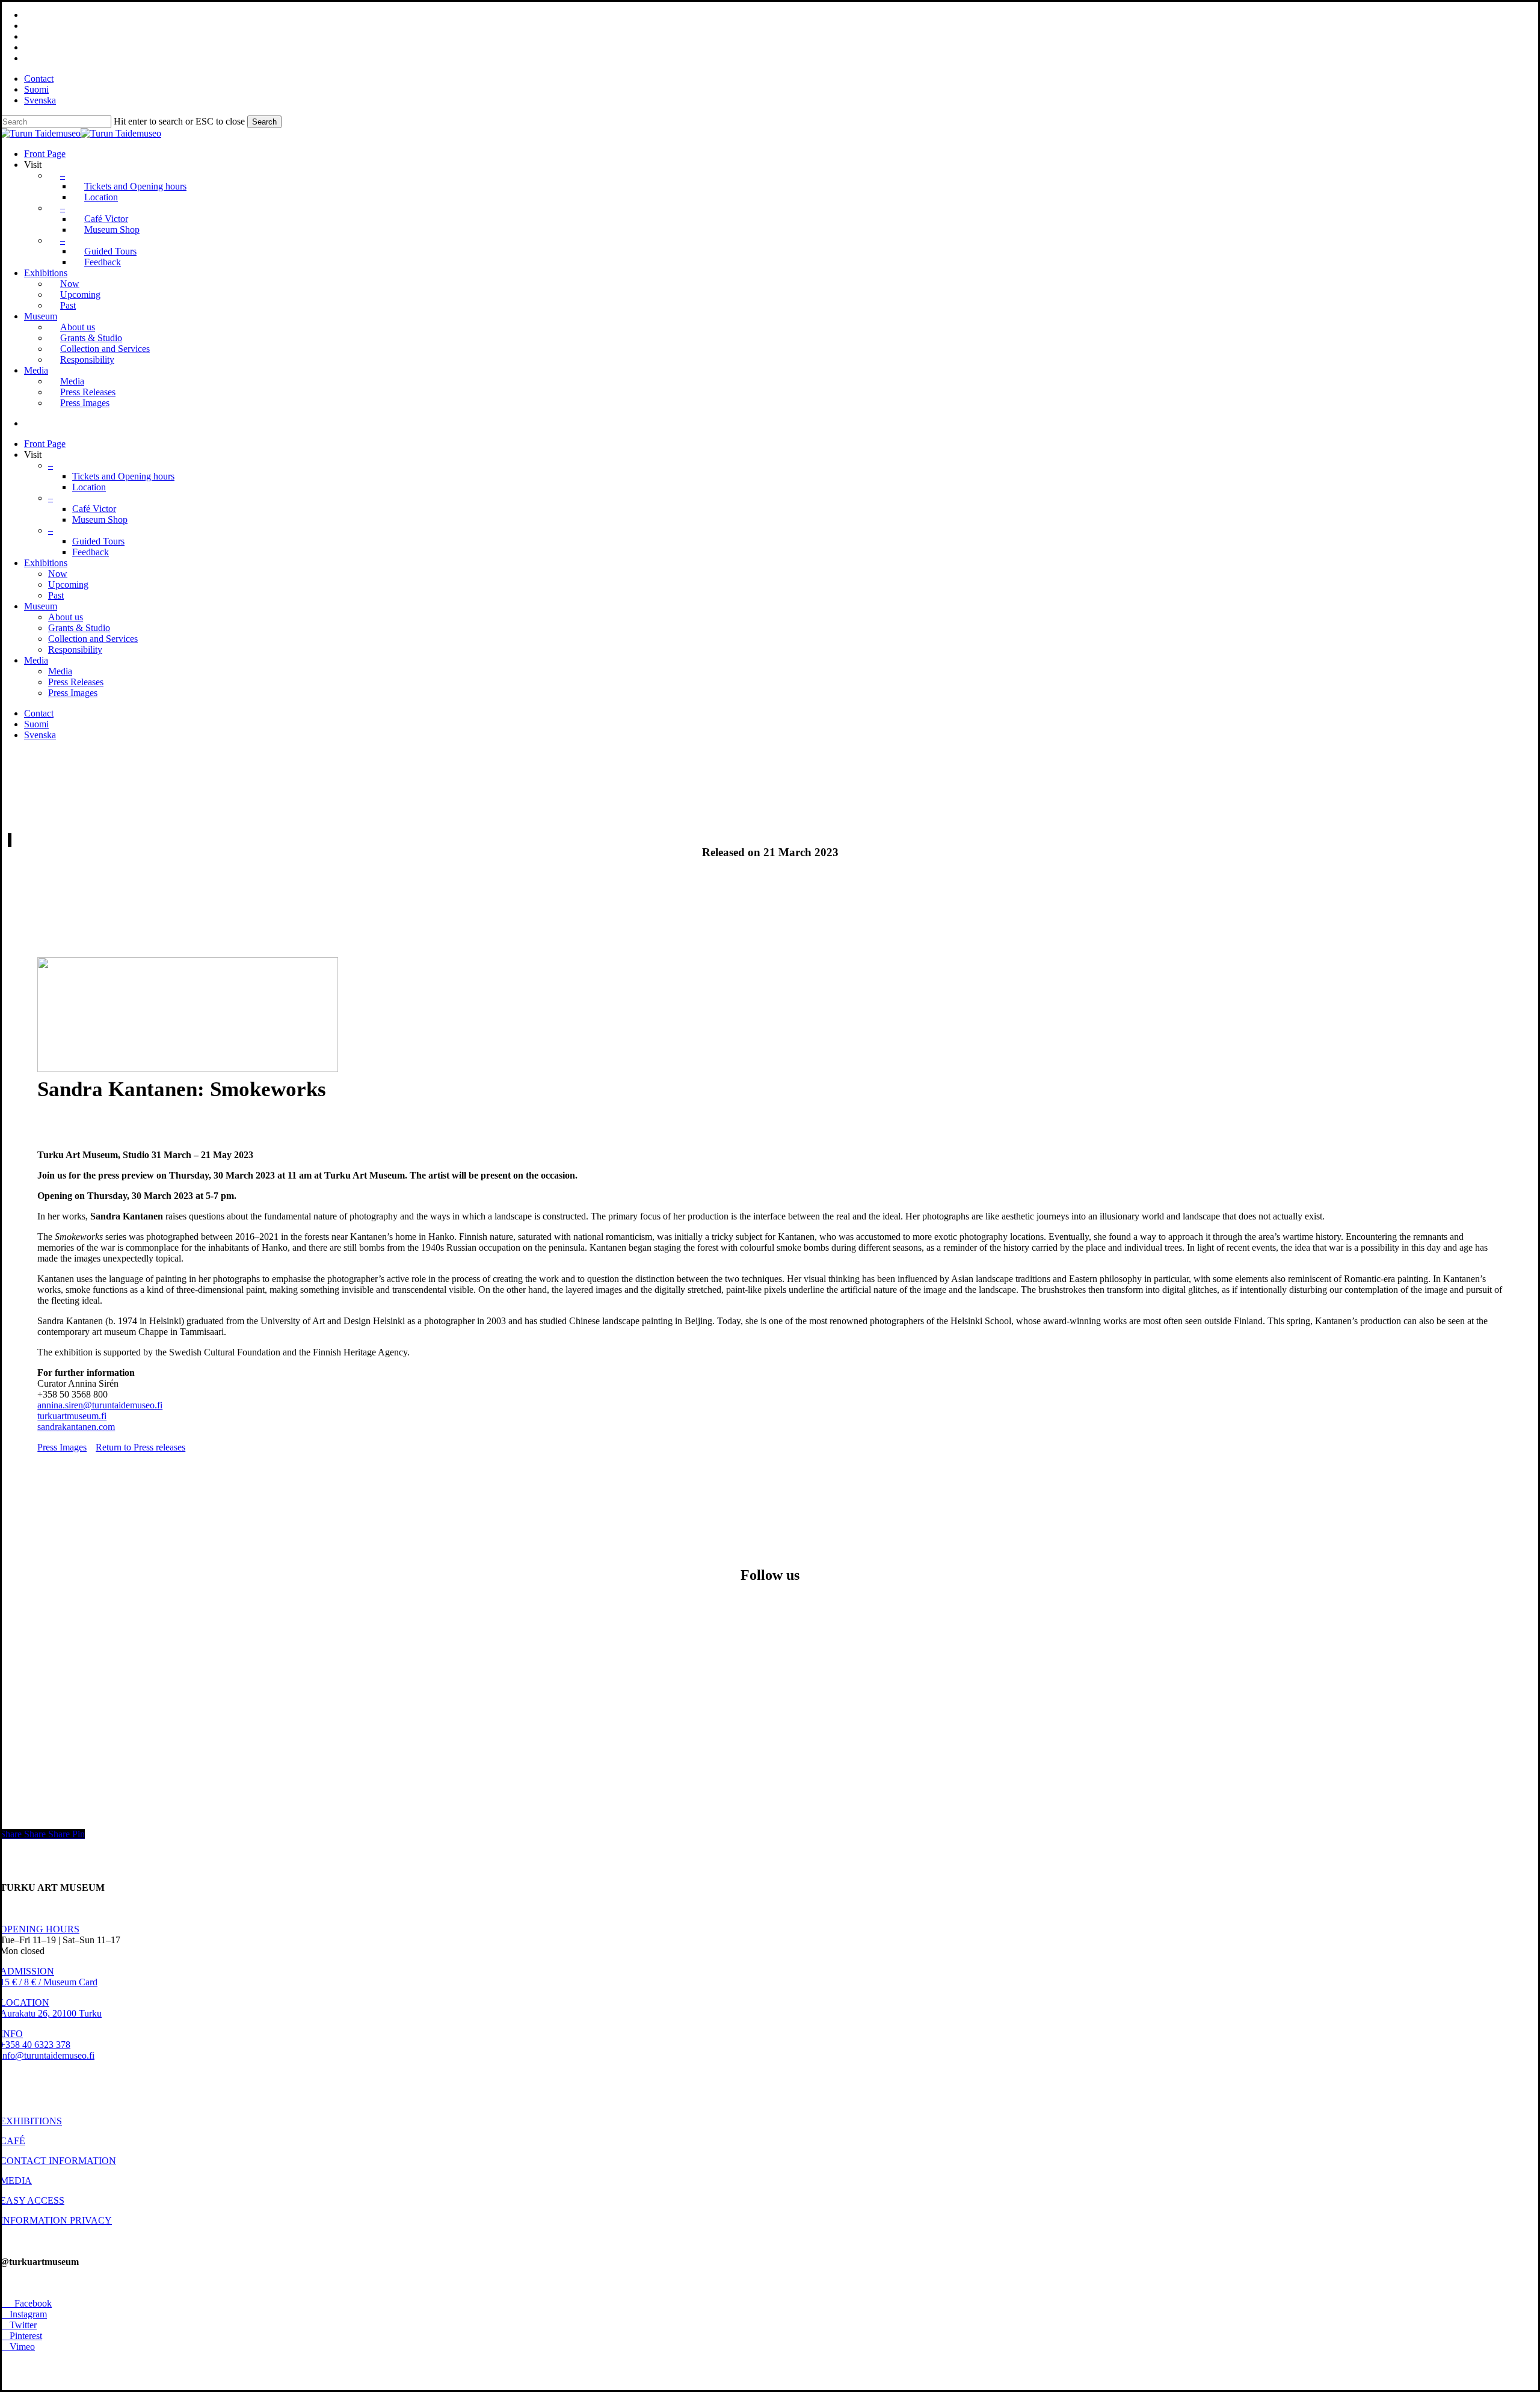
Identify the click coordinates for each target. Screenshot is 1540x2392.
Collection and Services (93, 639)
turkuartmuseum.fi (72, 1416)
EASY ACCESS (32, 2200)
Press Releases (76, 682)
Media (36, 660)
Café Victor (94, 509)
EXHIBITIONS (31, 2121)
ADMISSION (27, 1971)
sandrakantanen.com (76, 1427)
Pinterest (21, 2336)
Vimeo (17, 2347)
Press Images (73, 693)
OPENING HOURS (40, 1929)
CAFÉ (13, 2141)
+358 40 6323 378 (35, 2045)
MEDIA (16, 2181)
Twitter (18, 2325)
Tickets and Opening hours (123, 476)
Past (56, 595)
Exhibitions (46, 563)
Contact (39, 713)
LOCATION (25, 2002)
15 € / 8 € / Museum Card (49, 1982)
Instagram (23, 2314)
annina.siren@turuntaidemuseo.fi (100, 1405)
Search (264, 122)
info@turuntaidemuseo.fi (47, 2055)
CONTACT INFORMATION (58, 2161)
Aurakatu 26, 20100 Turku (51, 2013)
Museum (41, 606)
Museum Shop (100, 519)
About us (66, 617)
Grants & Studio (79, 628)
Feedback (91, 552)
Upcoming (68, 584)
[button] (62, 1447)
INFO (11, 2034)
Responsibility (75, 649)
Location (89, 487)
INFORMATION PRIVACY (56, 2220)
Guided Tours (98, 541)
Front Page (45, 444)
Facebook (26, 2303)
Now (58, 574)
